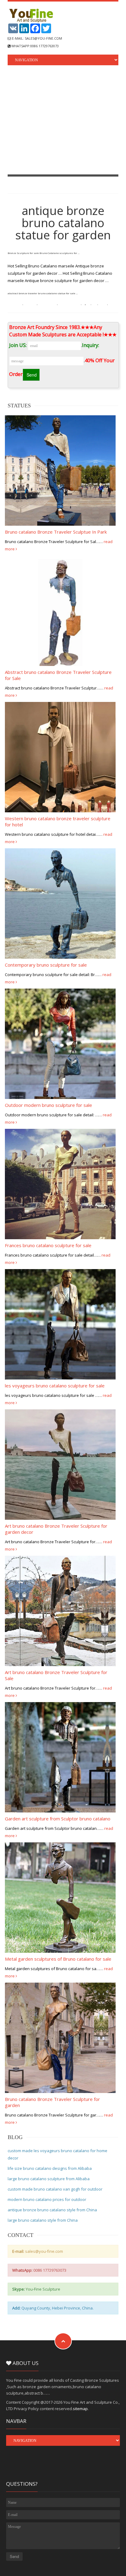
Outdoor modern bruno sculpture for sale (48, 1105)
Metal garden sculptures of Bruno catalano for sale (58, 1959)
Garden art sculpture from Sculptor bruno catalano (58, 1819)
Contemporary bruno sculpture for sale (46, 965)
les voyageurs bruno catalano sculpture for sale (55, 1386)
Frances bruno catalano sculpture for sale (48, 1245)
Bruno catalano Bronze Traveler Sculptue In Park (56, 532)
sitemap (80, 2409)
